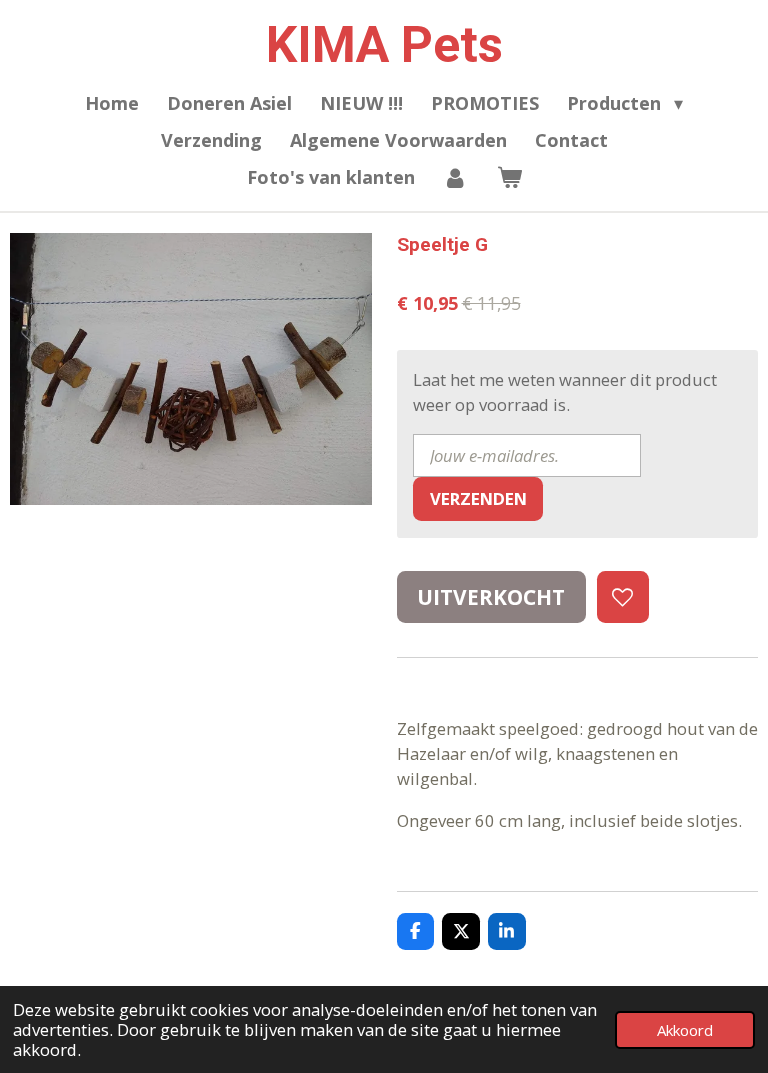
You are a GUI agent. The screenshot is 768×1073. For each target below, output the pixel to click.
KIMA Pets (384, 45)
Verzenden (478, 498)
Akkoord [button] (685, 1030)
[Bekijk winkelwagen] (508, 177)
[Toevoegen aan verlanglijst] (623, 597)
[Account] (455, 177)
